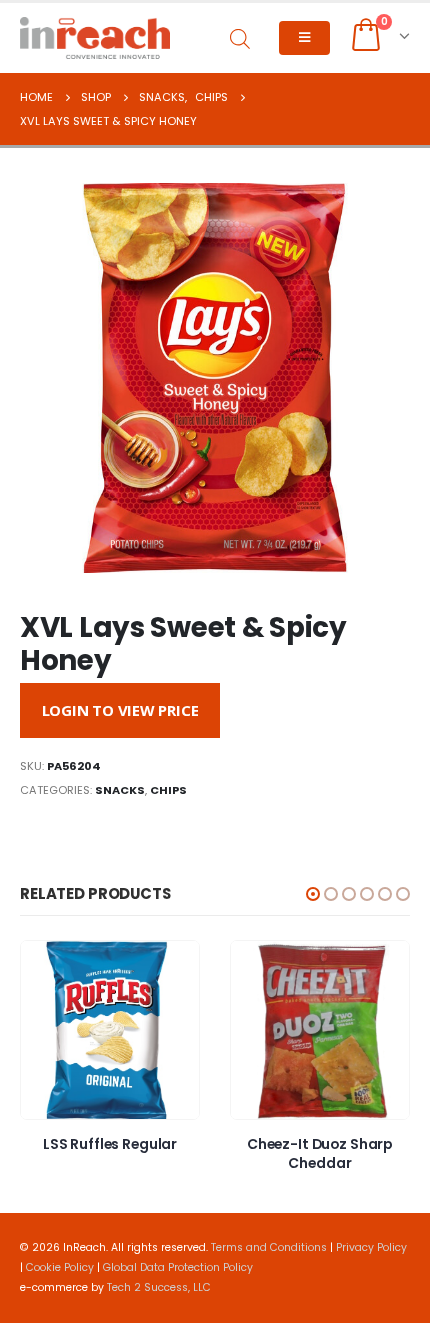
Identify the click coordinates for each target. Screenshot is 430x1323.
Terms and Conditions (269, 1247)
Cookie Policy (60, 1267)
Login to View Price (120, 710)
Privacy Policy (371, 1247)
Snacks (120, 790)
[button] (313, 894)
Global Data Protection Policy (178, 1267)
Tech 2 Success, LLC (159, 1287)
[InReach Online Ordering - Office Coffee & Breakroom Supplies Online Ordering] (95, 38)
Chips (168, 790)
